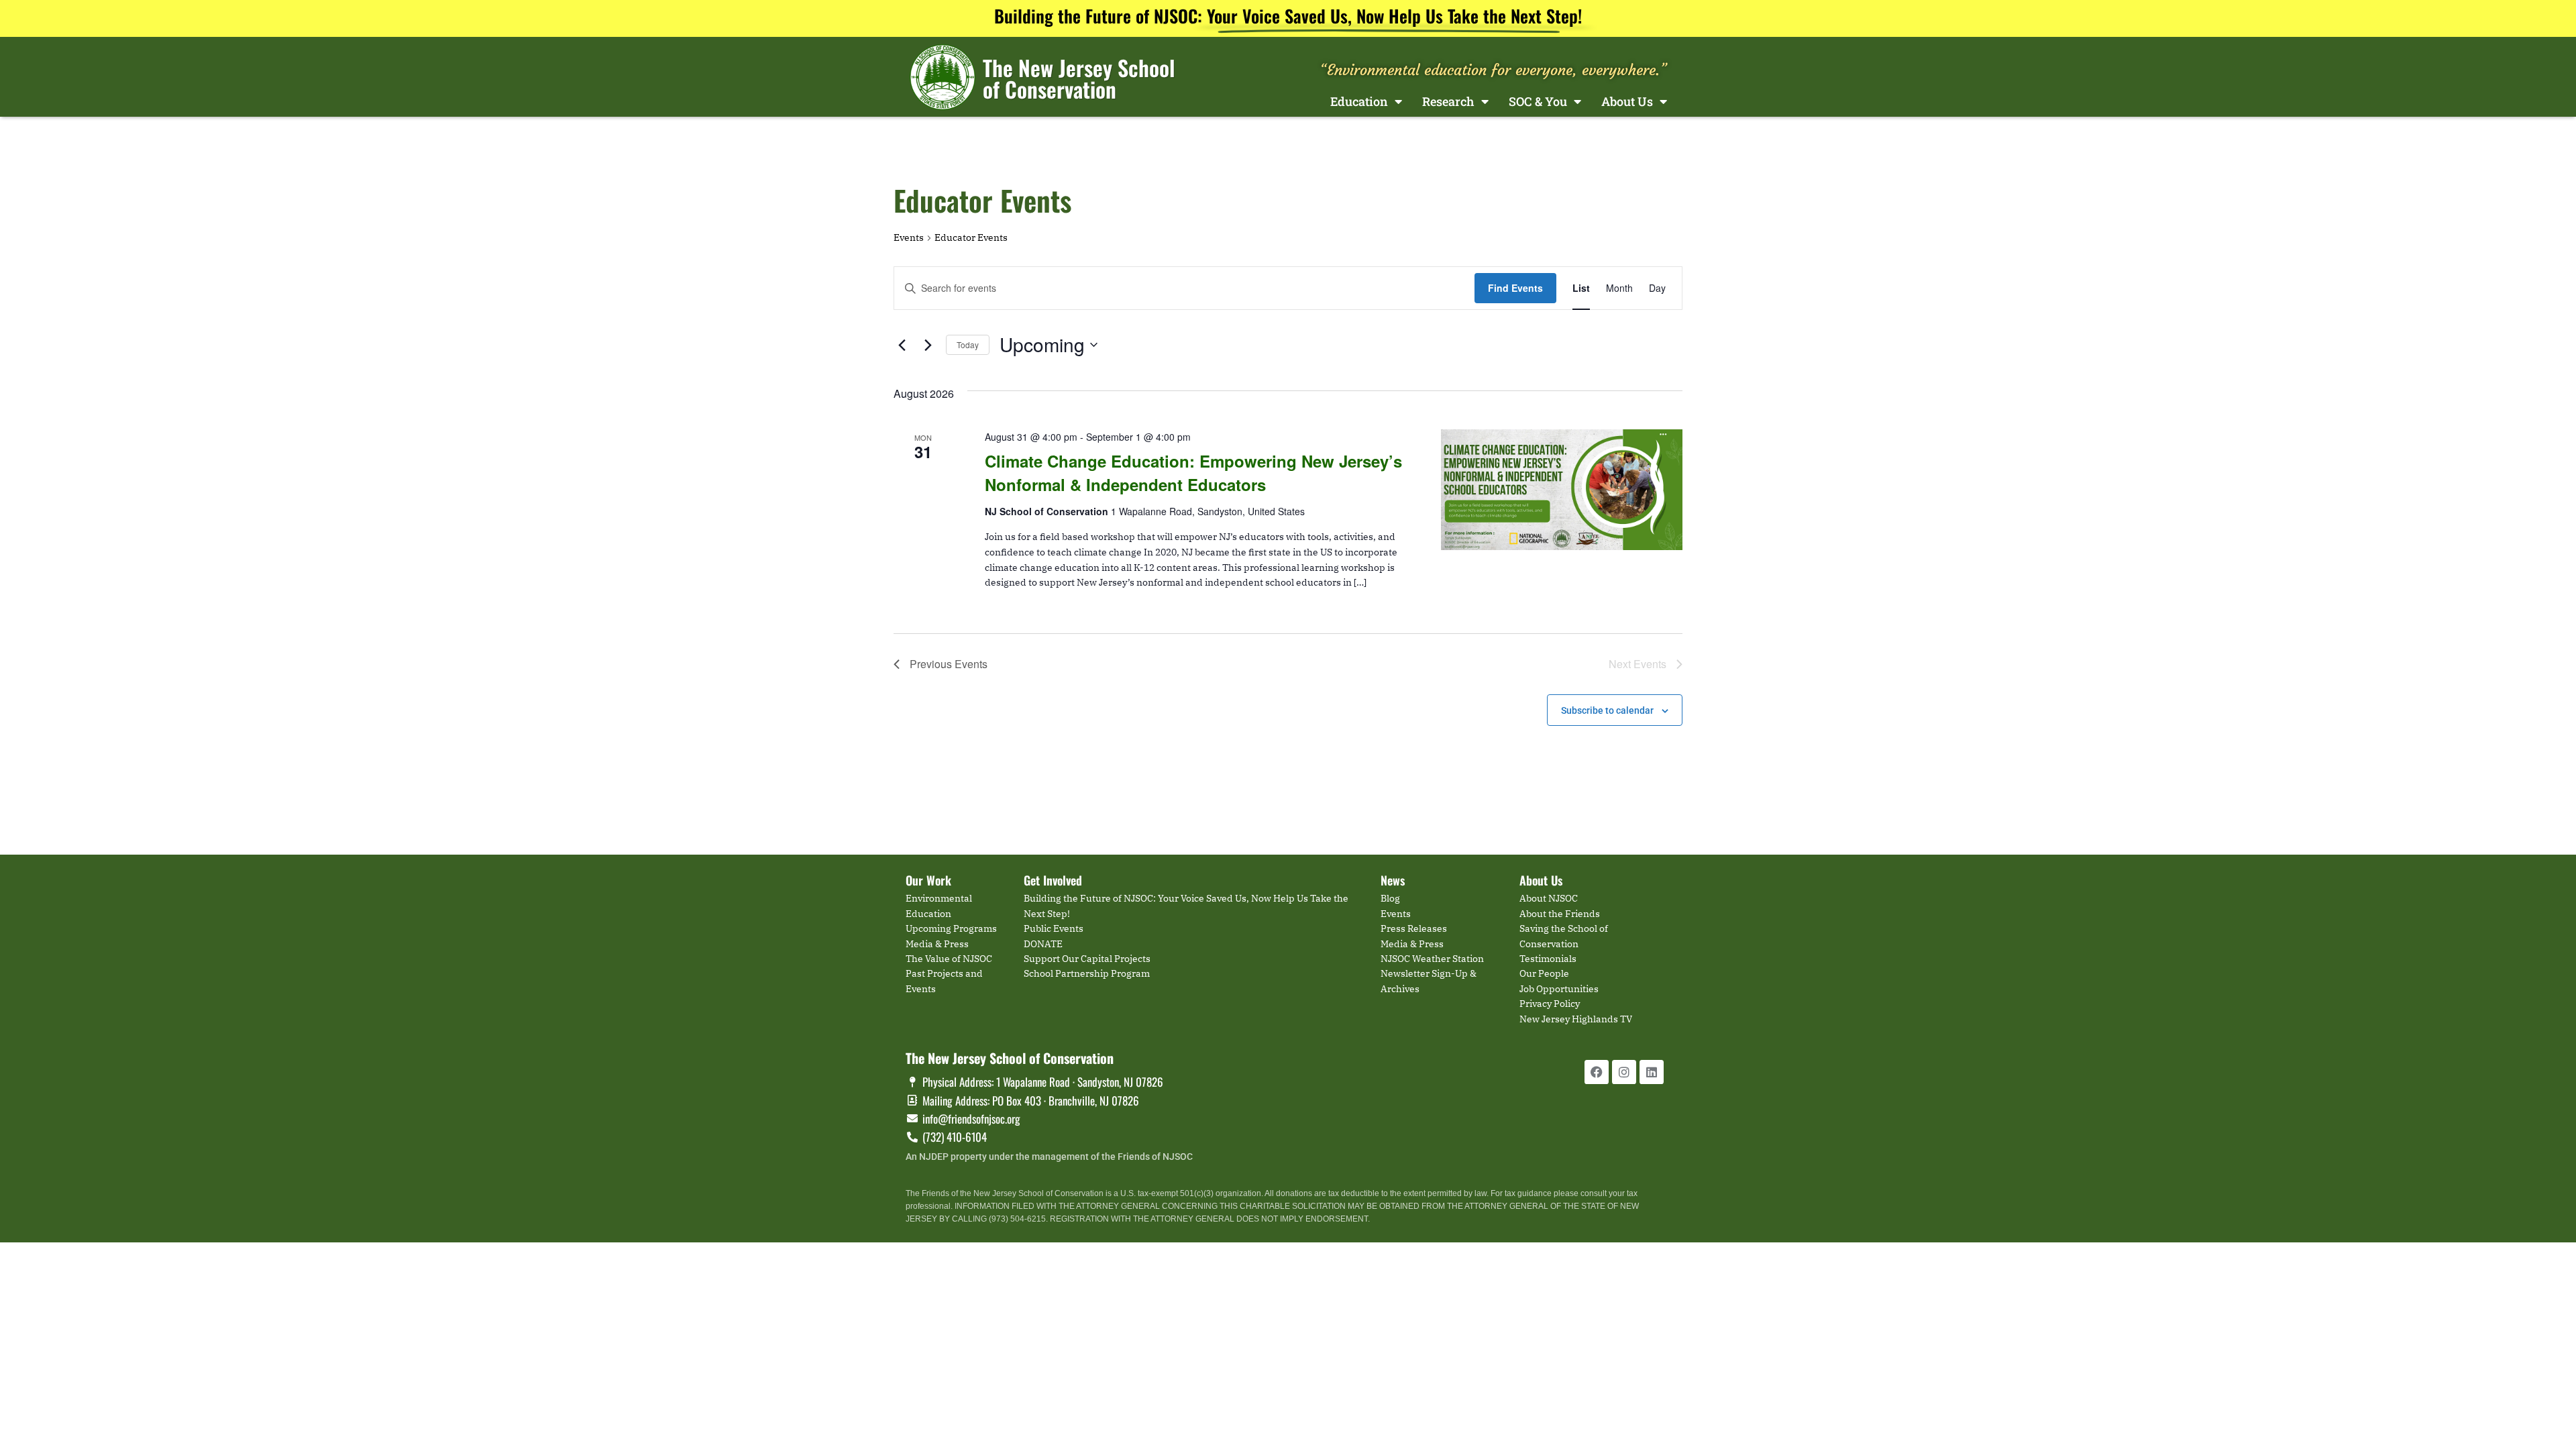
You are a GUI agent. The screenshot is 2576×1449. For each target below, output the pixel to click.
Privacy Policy (1550, 1004)
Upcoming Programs (951, 928)
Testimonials (1548, 959)
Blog (1390, 898)
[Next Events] (928, 345)
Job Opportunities (1559, 989)
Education (1359, 101)
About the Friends (1560, 914)
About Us (1627, 101)
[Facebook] (1597, 1072)
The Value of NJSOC (949, 959)
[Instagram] (1624, 1072)
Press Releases (1414, 928)
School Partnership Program (1087, 973)
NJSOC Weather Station (1432, 959)
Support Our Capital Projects (1087, 959)
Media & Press (937, 944)
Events (909, 237)
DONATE (1043, 944)
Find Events (1515, 288)
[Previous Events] (902, 345)
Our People (1544, 973)
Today (968, 344)
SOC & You (1538, 101)
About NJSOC (1549, 898)
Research (1448, 101)
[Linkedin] (1652, 1072)
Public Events (1054, 928)
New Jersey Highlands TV (1576, 1019)
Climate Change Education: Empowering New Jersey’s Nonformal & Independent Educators (1193, 472)
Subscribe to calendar (1607, 710)
